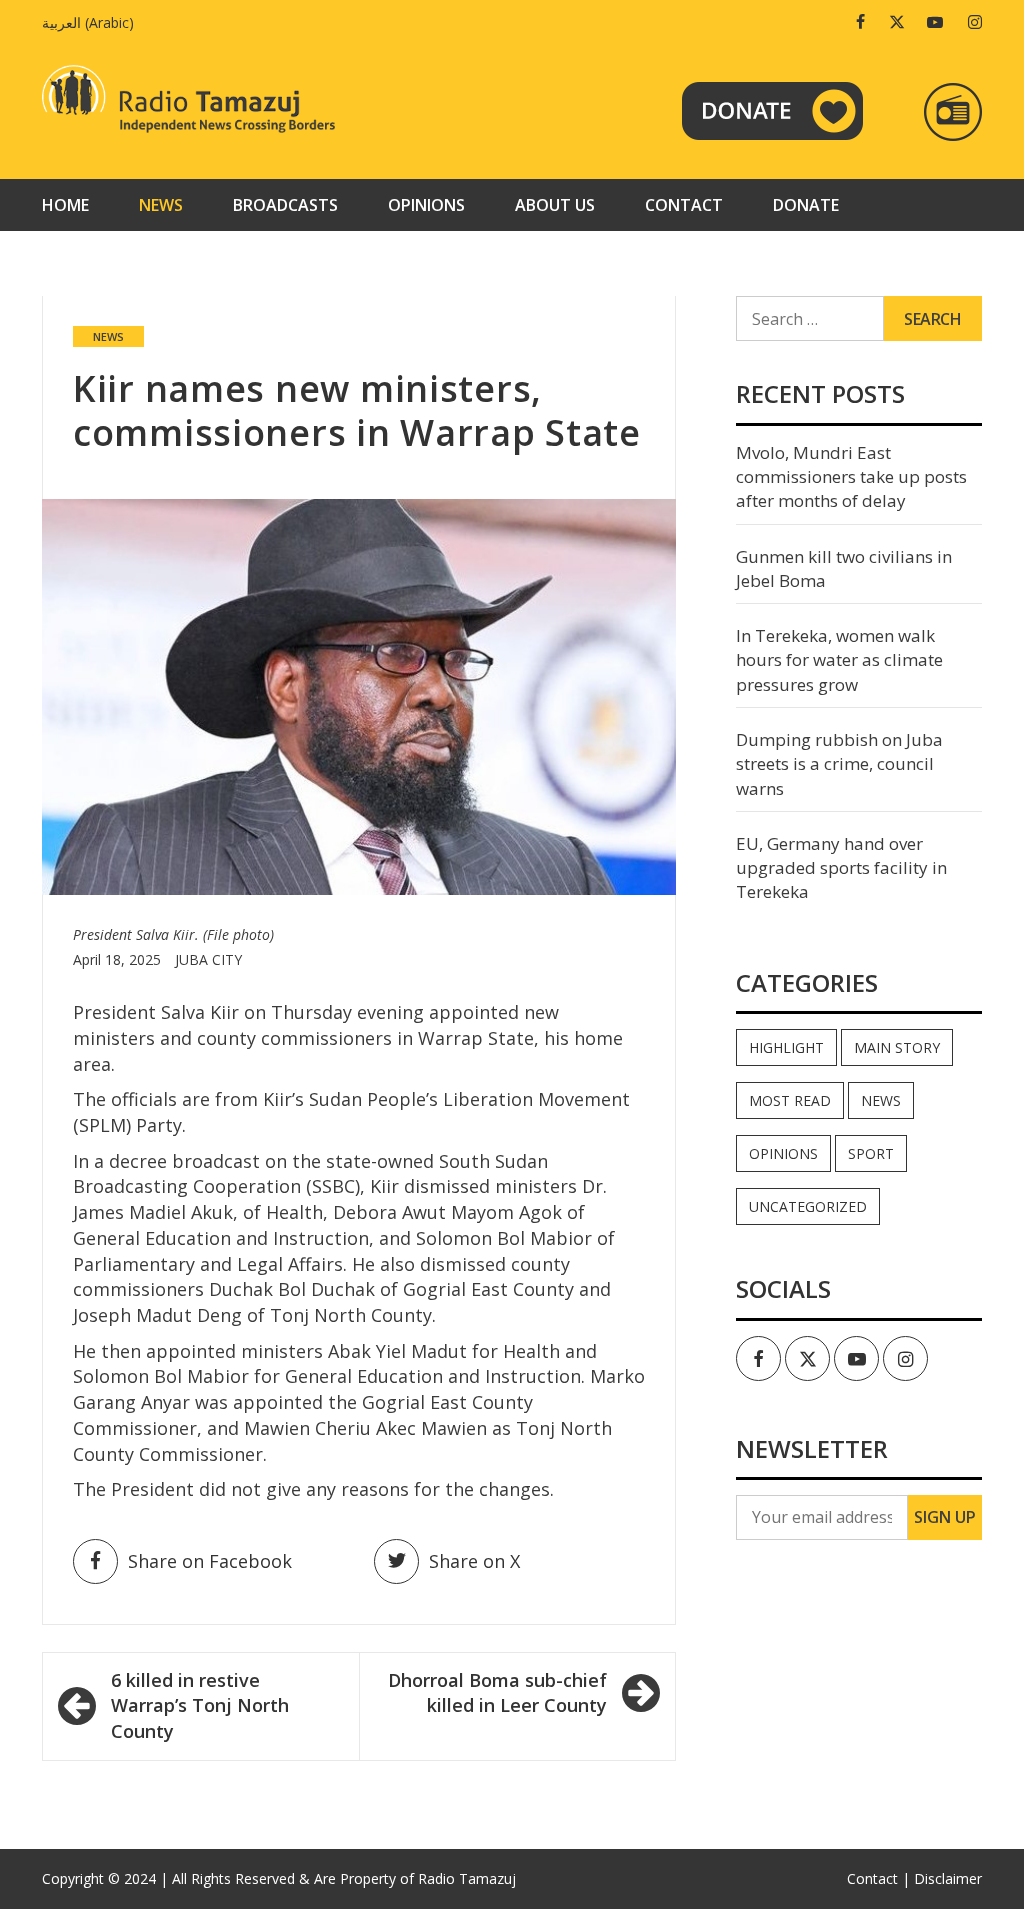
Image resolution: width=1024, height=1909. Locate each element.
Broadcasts (285, 205)
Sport (871, 1153)
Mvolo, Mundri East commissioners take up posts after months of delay (851, 477)
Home (65, 205)
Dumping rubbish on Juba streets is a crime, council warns (839, 764)
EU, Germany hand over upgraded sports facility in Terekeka (841, 868)
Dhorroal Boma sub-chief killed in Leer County (497, 1693)
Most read (790, 1100)
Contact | (878, 1878)
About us (555, 205)
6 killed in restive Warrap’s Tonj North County (200, 1705)
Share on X (474, 1561)
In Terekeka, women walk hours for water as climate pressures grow (839, 660)
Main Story (897, 1047)
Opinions (426, 205)
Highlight (786, 1047)
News (161, 205)
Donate (806, 205)
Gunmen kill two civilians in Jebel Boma (844, 568)
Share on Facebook (210, 1561)
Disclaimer (948, 1878)
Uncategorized (808, 1206)
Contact (684, 205)
